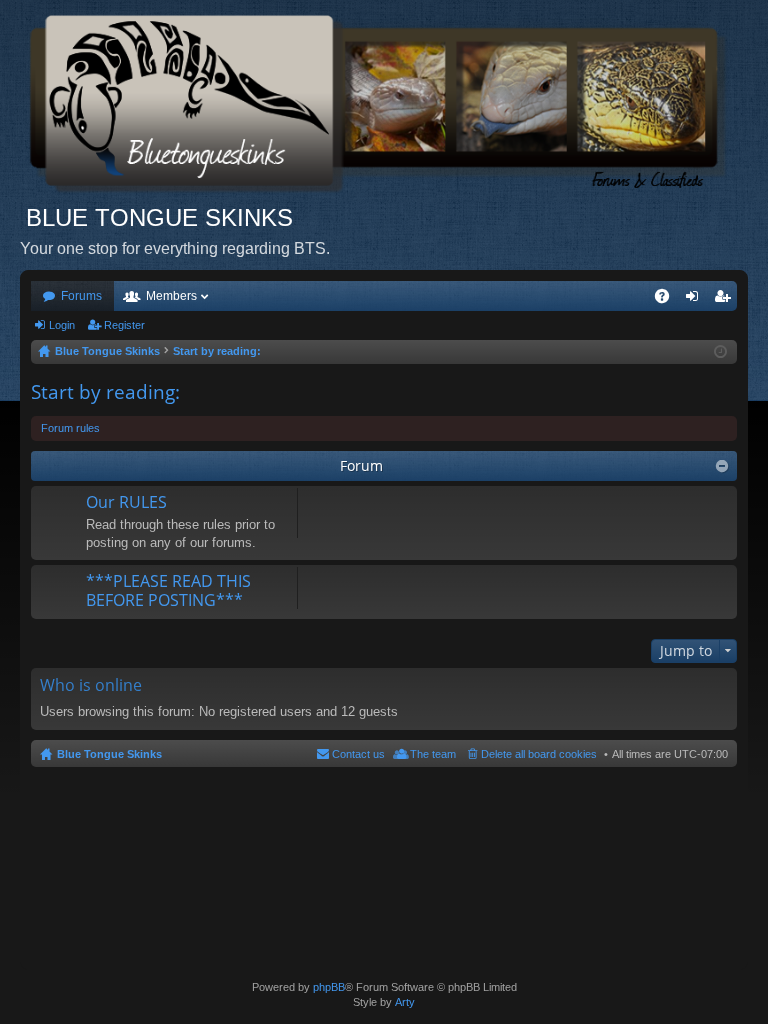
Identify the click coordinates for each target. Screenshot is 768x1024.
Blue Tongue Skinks (109, 754)
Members (171, 296)
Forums (81, 296)
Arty (405, 1002)
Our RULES (126, 503)
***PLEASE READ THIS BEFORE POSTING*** (168, 591)
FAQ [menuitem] (668, 300)
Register (124, 325)
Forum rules (70, 428)
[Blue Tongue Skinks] (384, 101)
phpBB (329, 987)
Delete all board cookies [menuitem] (539, 754)
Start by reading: (105, 392)
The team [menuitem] (433, 754)
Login (62, 325)
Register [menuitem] (726, 300)
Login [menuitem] (696, 300)
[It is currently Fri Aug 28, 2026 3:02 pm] (720, 352)
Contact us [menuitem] (358, 754)
